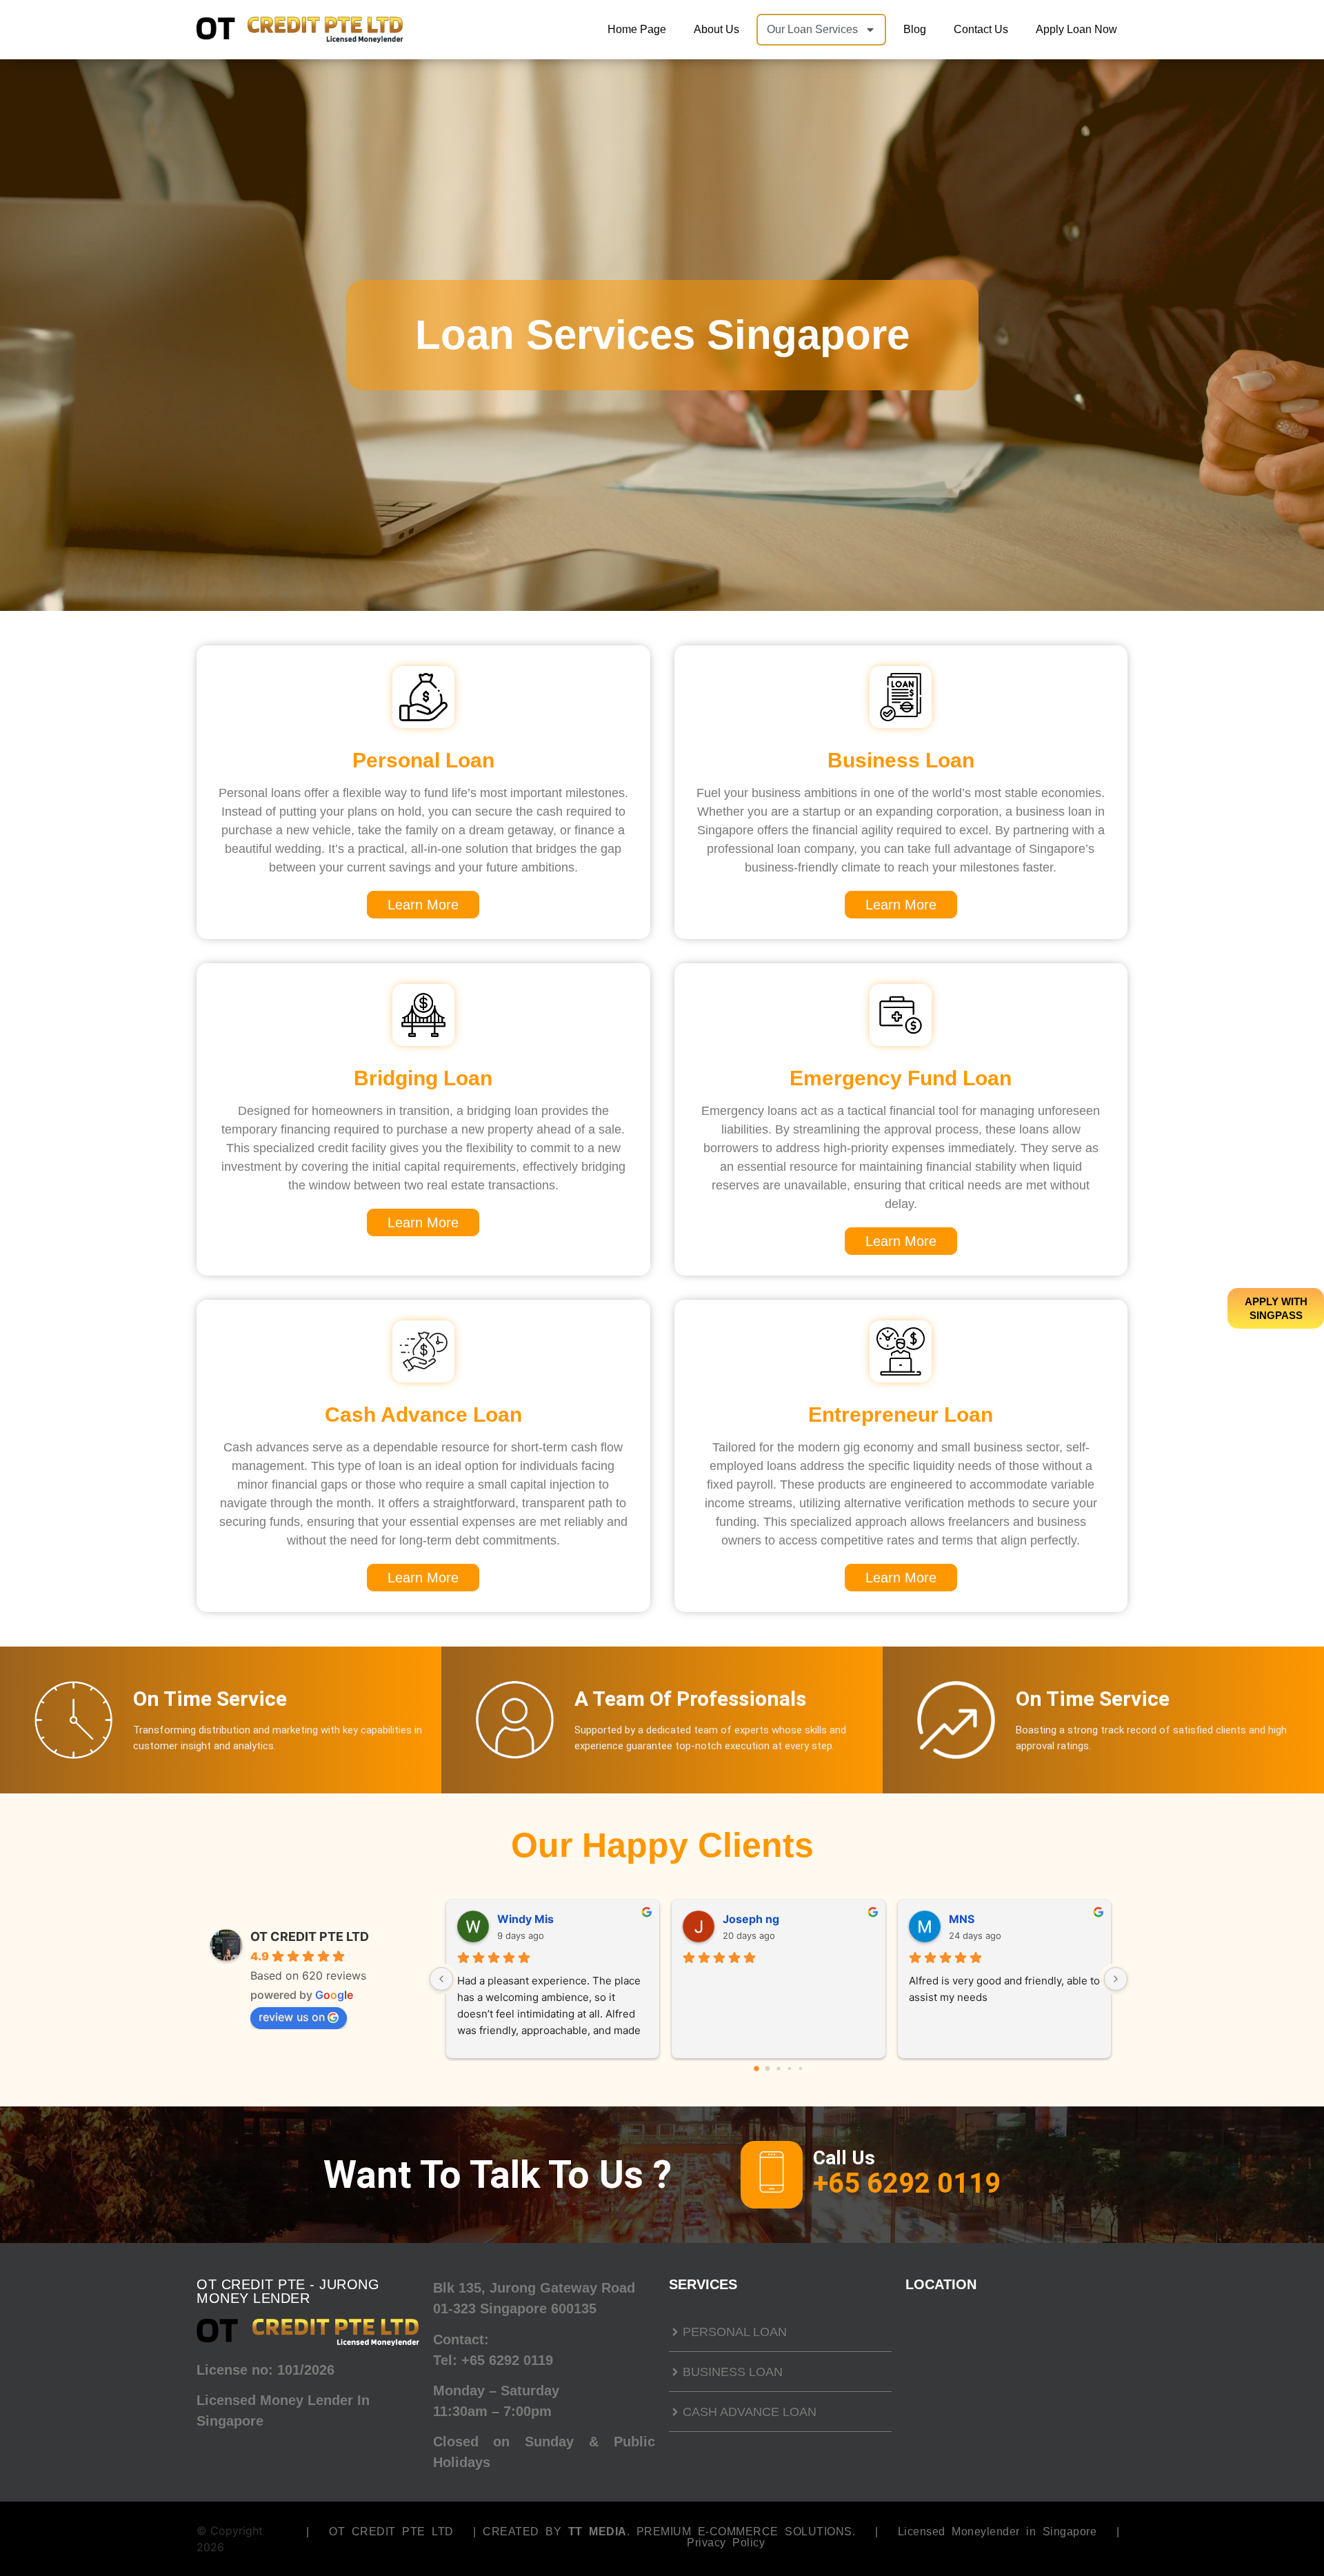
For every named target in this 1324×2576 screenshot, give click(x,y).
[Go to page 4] (801, 2069)
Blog (915, 29)
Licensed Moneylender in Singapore (997, 2532)
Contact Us (981, 29)
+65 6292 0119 (507, 2360)
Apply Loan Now (1076, 29)
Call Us (844, 2158)
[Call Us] (772, 2175)
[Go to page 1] (768, 2069)
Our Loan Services (812, 29)
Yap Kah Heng (986, 1919)
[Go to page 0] (756, 2069)
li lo (505, 1919)
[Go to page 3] (789, 2069)
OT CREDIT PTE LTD (310, 1936)
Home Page (637, 29)
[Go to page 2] (778, 2069)
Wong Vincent (761, 1919)
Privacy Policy (726, 2543)
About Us (716, 29)
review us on (292, 2017)
